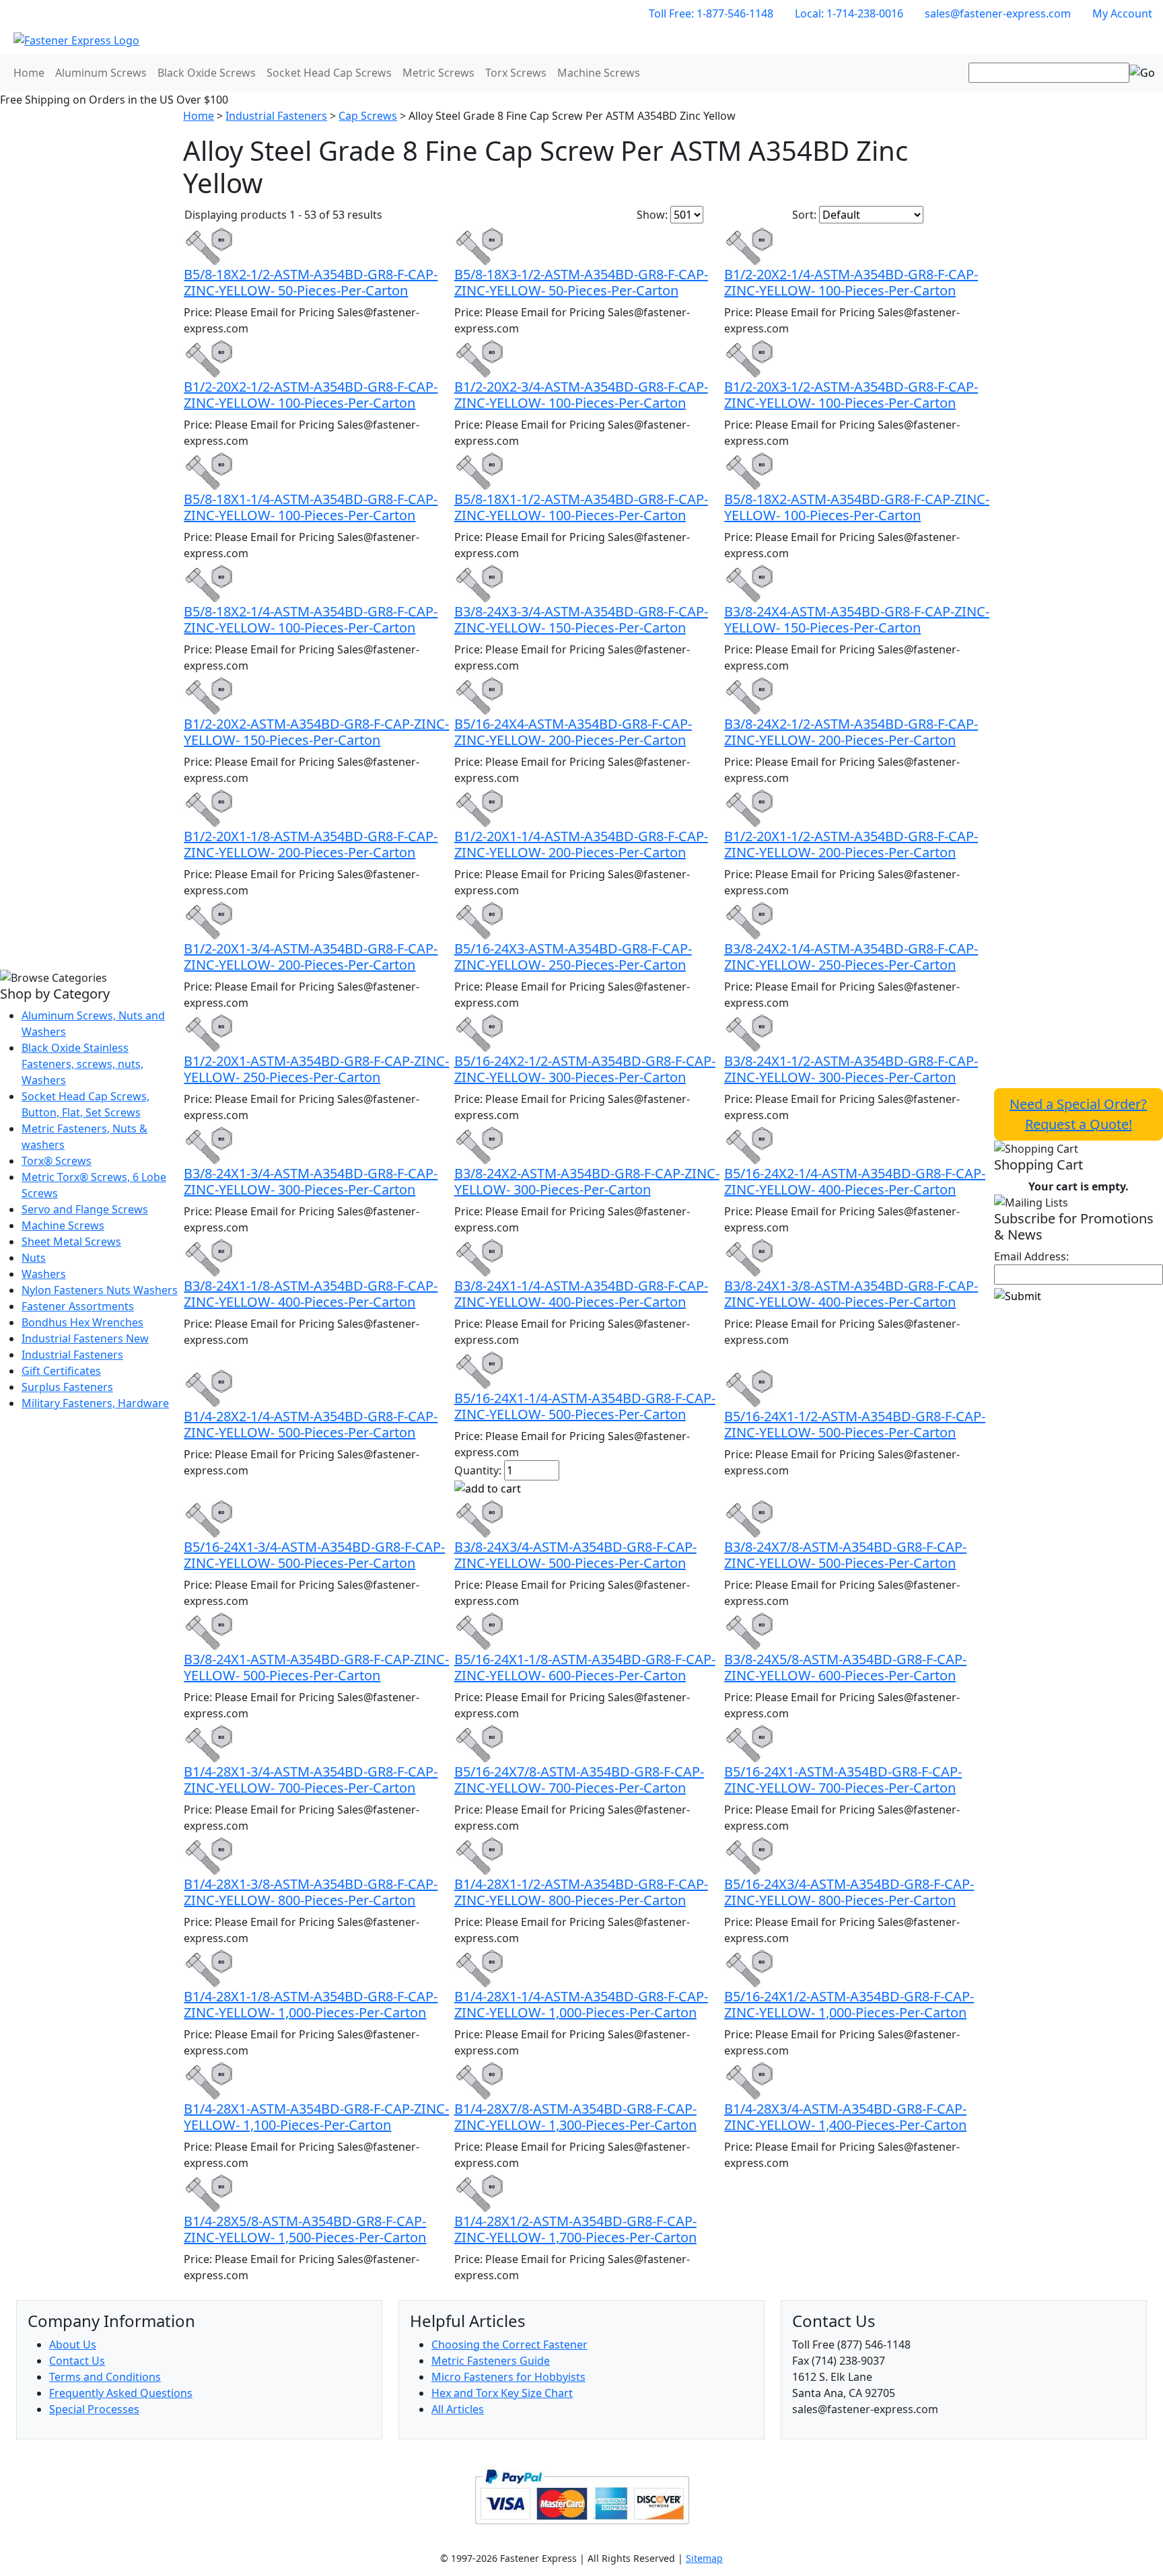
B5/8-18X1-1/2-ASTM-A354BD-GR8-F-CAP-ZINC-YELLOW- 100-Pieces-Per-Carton (581, 507)
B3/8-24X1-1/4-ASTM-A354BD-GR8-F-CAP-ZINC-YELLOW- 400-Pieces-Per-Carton (581, 1294)
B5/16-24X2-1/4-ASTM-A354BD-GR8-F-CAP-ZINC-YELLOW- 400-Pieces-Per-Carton (855, 1181)
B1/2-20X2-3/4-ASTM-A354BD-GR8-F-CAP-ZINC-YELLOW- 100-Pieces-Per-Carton (581, 395)
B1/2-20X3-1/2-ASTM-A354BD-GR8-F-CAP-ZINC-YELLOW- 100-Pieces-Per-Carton (851, 395)
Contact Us (77, 2361)
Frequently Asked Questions (121, 2393)
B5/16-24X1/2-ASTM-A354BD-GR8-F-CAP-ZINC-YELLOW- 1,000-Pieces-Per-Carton (849, 2004)
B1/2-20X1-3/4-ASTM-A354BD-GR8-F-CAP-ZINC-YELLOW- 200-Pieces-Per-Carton (311, 957)
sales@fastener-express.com (998, 13)
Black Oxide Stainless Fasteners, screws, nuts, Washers (82, 1064)
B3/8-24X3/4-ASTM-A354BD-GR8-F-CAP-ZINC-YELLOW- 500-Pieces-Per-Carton (575, 1555)
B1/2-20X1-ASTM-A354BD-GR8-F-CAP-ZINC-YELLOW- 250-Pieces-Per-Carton (316, 1069)
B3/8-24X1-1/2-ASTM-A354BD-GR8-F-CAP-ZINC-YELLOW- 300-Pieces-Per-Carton (851, 1069)
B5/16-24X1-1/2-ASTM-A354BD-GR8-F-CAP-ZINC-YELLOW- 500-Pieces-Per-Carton (855, 1424)
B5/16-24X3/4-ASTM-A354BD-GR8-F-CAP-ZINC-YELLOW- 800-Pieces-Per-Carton (849, 1892)
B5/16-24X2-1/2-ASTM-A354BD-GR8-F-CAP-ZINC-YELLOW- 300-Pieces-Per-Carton (585, 1069)
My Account (1122, 13)
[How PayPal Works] (582, 2495)
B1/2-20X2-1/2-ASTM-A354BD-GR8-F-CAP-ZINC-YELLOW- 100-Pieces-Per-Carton (311, 395)
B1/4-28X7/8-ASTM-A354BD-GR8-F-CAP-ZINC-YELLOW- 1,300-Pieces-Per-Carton (575, 2117)
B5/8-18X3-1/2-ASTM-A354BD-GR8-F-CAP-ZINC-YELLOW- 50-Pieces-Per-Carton (581, 282)
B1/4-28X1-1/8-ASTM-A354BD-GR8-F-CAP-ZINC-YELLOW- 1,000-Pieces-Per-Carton (311, 2004)
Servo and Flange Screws (85, 1209)
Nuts (34, 1258)
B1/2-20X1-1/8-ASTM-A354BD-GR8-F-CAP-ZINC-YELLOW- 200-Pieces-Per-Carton (311, 844)
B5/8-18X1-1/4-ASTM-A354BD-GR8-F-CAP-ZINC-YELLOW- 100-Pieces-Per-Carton (311, 507)
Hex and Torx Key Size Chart (502, 2393)
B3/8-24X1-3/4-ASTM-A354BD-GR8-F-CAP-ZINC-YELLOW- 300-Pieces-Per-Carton (311, 1181)
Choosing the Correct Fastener (509, 2345)
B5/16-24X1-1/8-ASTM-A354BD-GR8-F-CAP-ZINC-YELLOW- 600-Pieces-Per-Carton (585, 1667)
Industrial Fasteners (72, 1355)
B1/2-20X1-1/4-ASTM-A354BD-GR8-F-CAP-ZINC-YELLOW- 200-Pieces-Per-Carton (581, 844)
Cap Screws (368, 116)
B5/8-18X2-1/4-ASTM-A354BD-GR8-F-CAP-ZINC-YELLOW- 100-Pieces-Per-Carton (311, 619)
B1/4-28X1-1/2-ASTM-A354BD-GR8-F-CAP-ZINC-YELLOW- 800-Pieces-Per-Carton (581, 1892)
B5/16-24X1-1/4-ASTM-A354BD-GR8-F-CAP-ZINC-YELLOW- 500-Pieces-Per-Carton (585, 1406)
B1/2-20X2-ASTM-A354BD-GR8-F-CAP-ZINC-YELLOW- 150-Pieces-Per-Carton (316, 732)
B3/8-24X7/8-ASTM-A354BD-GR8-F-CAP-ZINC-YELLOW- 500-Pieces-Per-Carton (845, 1555)
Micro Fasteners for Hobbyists (508, 2377)
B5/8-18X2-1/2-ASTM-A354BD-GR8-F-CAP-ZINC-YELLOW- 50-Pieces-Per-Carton (311, 282)
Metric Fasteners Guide (491, 2361)
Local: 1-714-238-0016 (849, 13)
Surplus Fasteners (67, 1387)
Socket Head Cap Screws (329, 73)
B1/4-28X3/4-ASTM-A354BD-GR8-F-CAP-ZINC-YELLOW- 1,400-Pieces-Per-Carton (845, 2117)
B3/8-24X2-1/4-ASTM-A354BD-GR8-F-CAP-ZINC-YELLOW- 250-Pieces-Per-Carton (851, 957)
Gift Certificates (61, 1371)
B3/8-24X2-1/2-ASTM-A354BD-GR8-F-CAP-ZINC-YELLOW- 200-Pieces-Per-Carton (851, 732)
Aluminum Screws (101, 73)
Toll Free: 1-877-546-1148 (711, 13)
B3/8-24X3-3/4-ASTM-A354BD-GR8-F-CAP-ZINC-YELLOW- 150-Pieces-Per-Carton (581, 619)
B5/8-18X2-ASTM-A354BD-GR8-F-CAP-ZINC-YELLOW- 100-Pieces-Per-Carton (857, 507)
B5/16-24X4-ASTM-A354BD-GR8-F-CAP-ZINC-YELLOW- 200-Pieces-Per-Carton (573, 732)
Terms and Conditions (105, 2377)
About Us (73, 2345)
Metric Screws (438, 73)
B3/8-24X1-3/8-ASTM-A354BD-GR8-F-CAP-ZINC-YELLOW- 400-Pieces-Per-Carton (851, 1294)
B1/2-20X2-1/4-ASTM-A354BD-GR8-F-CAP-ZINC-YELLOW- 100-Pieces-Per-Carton (851, 282)
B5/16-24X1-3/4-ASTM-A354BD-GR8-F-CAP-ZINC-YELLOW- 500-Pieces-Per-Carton (314, 1555)
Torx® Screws (57, 1161)
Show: (652, 215)
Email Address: (1031, 1256)
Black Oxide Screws (207, 73)
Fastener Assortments (78, 1306)
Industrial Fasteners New (85, 1338)
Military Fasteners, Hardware (95, 1403)
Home (29, 73)
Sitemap (704, 2558)
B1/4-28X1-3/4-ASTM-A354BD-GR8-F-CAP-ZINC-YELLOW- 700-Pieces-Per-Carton (311, 1780)
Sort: (804, 215)
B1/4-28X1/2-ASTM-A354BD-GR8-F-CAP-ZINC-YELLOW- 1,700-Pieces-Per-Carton (575, 2229)
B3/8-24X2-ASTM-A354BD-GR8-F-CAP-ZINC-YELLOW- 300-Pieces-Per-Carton (587, 1181)
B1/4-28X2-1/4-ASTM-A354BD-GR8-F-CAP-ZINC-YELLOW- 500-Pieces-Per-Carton (311, 1424)
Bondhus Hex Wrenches (82, 1322)
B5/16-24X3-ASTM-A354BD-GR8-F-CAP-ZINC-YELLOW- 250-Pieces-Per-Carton (573, 957)
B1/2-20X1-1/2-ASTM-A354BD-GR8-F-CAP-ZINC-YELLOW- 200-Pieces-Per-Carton (851, 844)
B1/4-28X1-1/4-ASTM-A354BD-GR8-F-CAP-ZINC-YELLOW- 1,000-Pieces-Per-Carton (581, 2004)
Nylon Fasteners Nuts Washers (100, 1290)
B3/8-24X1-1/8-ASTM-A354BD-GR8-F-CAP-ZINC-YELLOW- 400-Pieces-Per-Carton (311, 1294)
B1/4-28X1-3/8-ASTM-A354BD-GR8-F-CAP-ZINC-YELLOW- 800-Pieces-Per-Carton (311, 1892)
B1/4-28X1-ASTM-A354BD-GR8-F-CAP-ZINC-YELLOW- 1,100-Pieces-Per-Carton (316, 2117)
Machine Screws (599, 73)
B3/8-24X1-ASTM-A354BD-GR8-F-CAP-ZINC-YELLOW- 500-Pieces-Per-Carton (316, 1667)
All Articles (458, 2409)
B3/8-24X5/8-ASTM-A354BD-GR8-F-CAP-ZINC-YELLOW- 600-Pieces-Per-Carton (845, 1667)
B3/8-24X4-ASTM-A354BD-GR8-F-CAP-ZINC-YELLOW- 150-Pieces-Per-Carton (857, 619)
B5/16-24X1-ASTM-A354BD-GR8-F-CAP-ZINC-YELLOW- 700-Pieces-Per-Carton (843, 1780)
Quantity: (478, 1470)
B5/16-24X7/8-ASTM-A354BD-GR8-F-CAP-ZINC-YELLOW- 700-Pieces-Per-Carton (579, 1780)
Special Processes (94, 2409)
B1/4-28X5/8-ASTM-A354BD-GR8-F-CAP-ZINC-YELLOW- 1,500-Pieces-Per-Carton (305, 2229)
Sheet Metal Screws (71, 1242)
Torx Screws (516, 73)
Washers (44, 1274)
